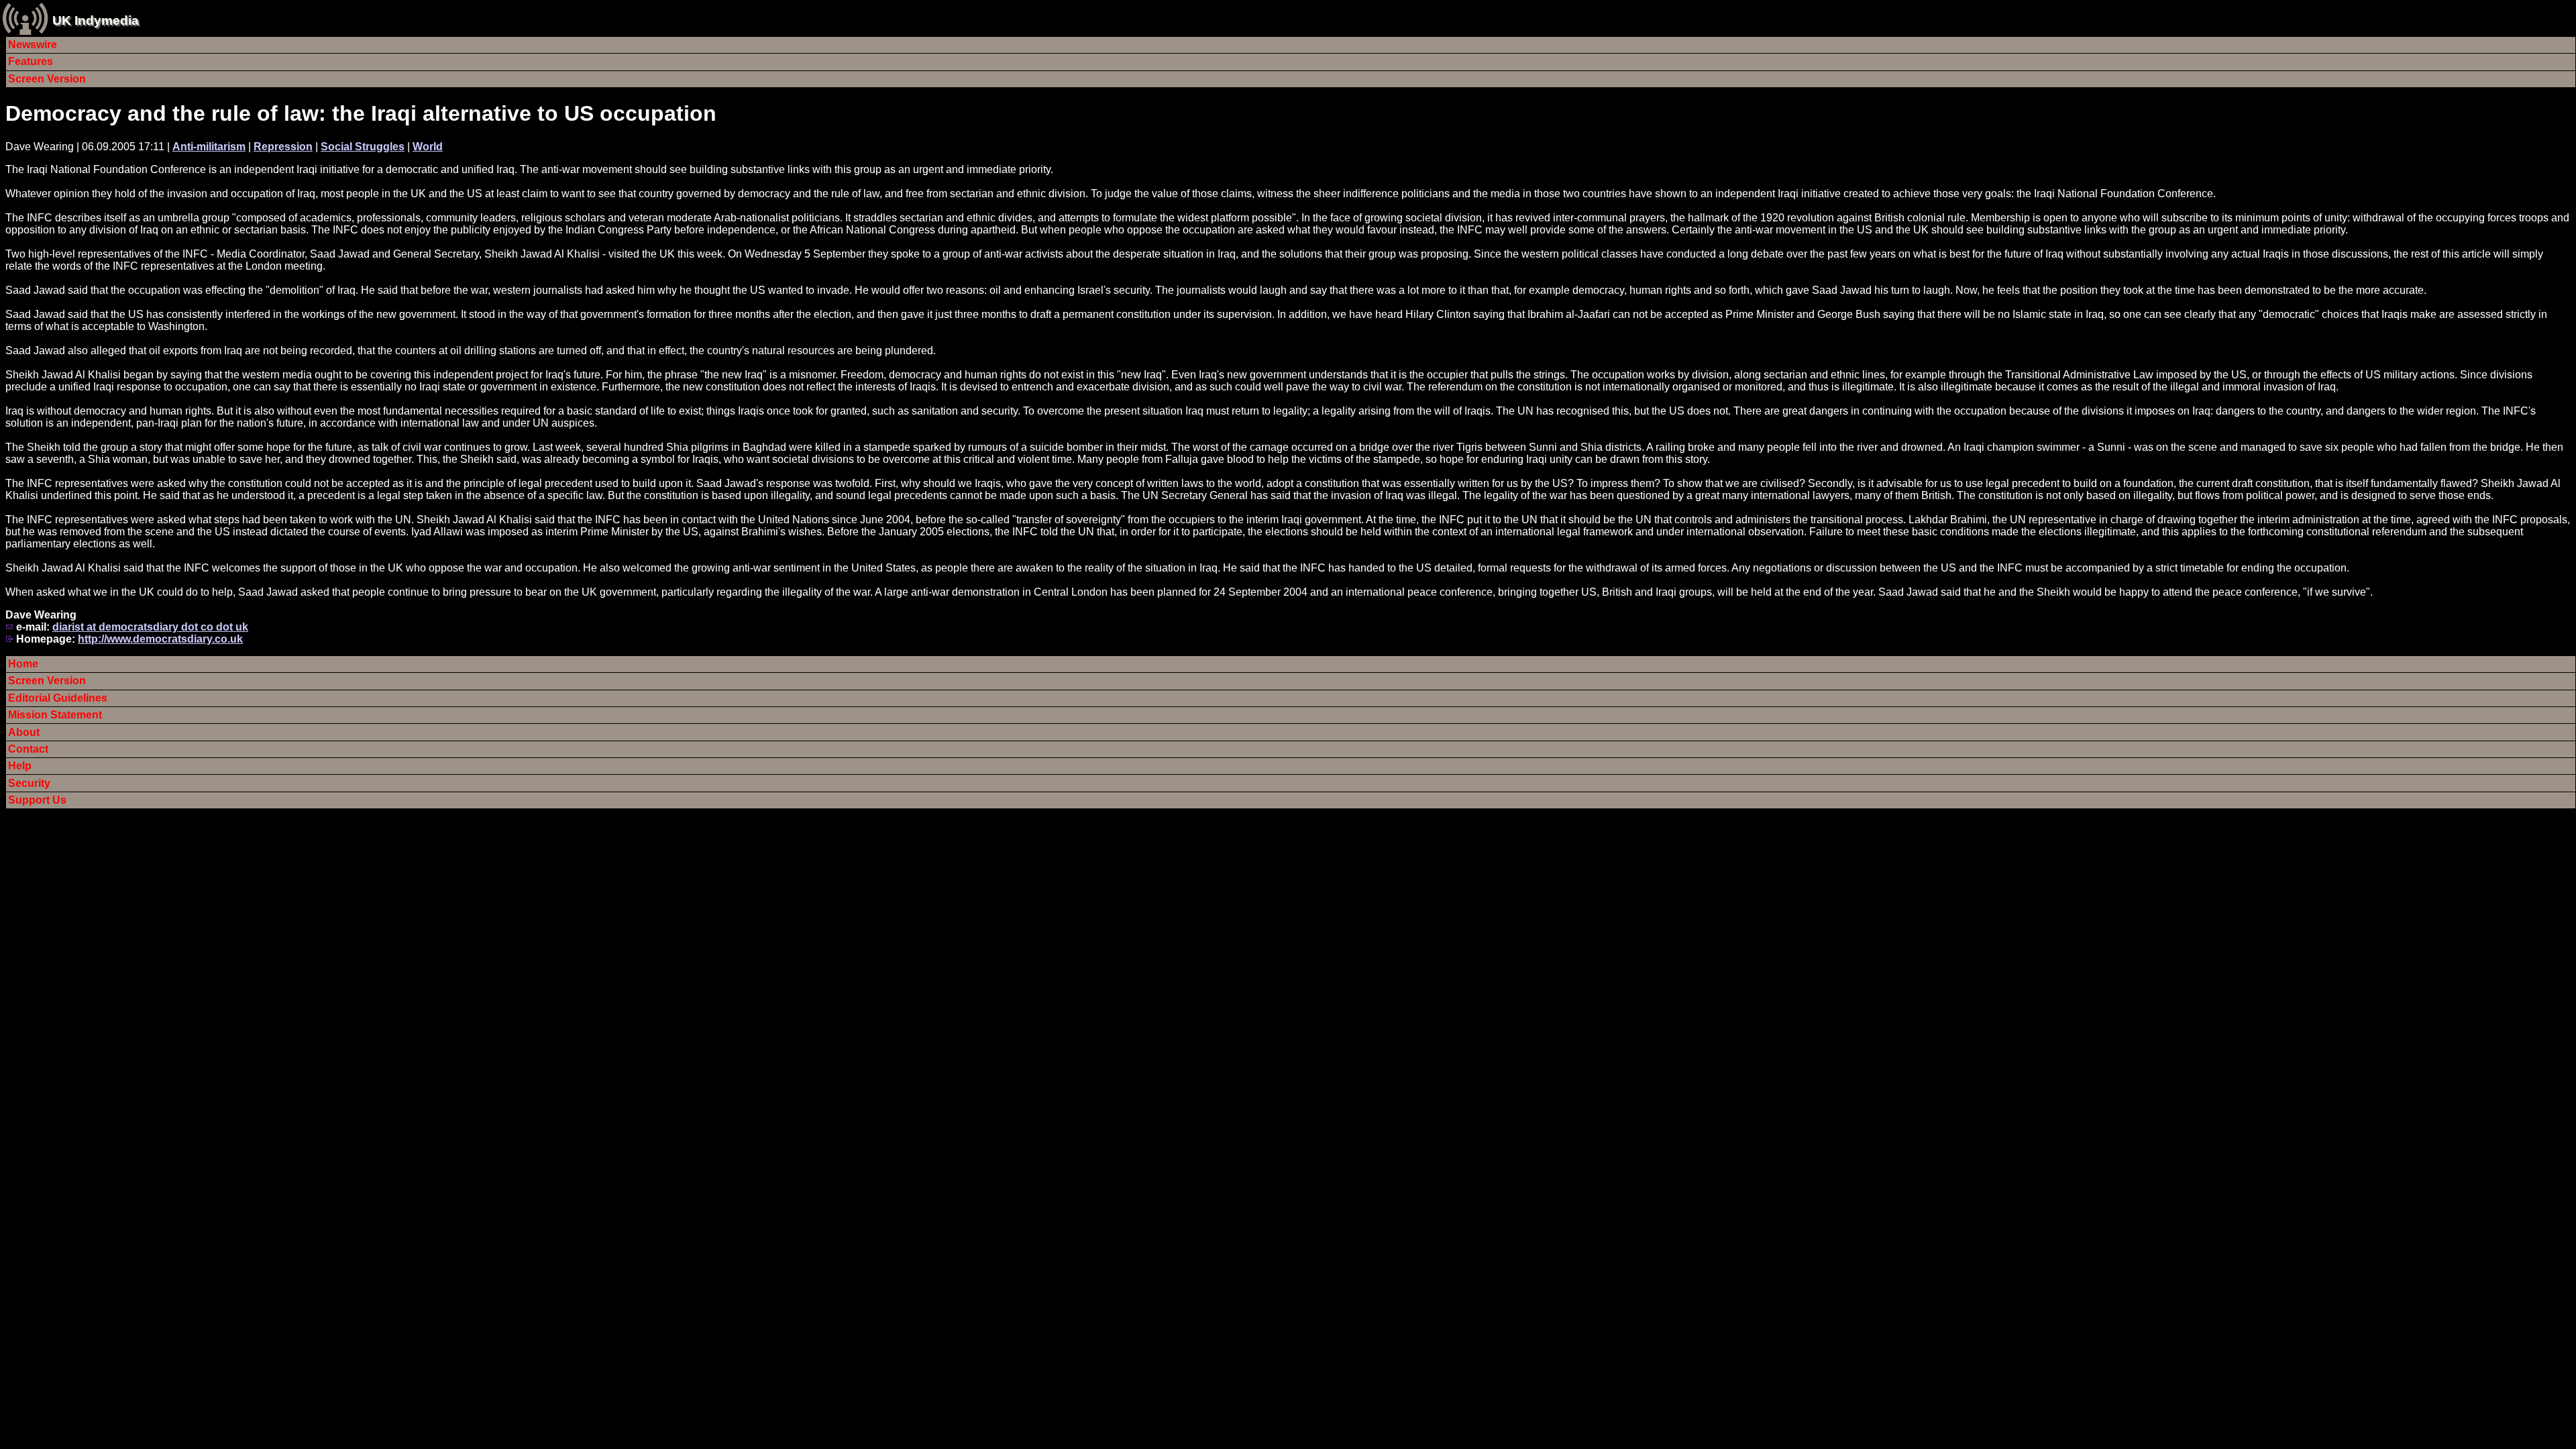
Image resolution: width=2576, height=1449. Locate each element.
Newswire (33, 45)
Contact (28, 749)
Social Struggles (363, 147)
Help (20, 766)
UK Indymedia (96, 20)
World (428, 147)
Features (31, 61)
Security (29, 783)
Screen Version (47, 79)
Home (23, 664)
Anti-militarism (209, 147)
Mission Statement (55, 715)
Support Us (37, 800)
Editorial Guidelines (58, 698)
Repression (283, 147)
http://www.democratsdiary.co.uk (160, 639)
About (24, 732)
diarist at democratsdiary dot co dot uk (150, 627)
